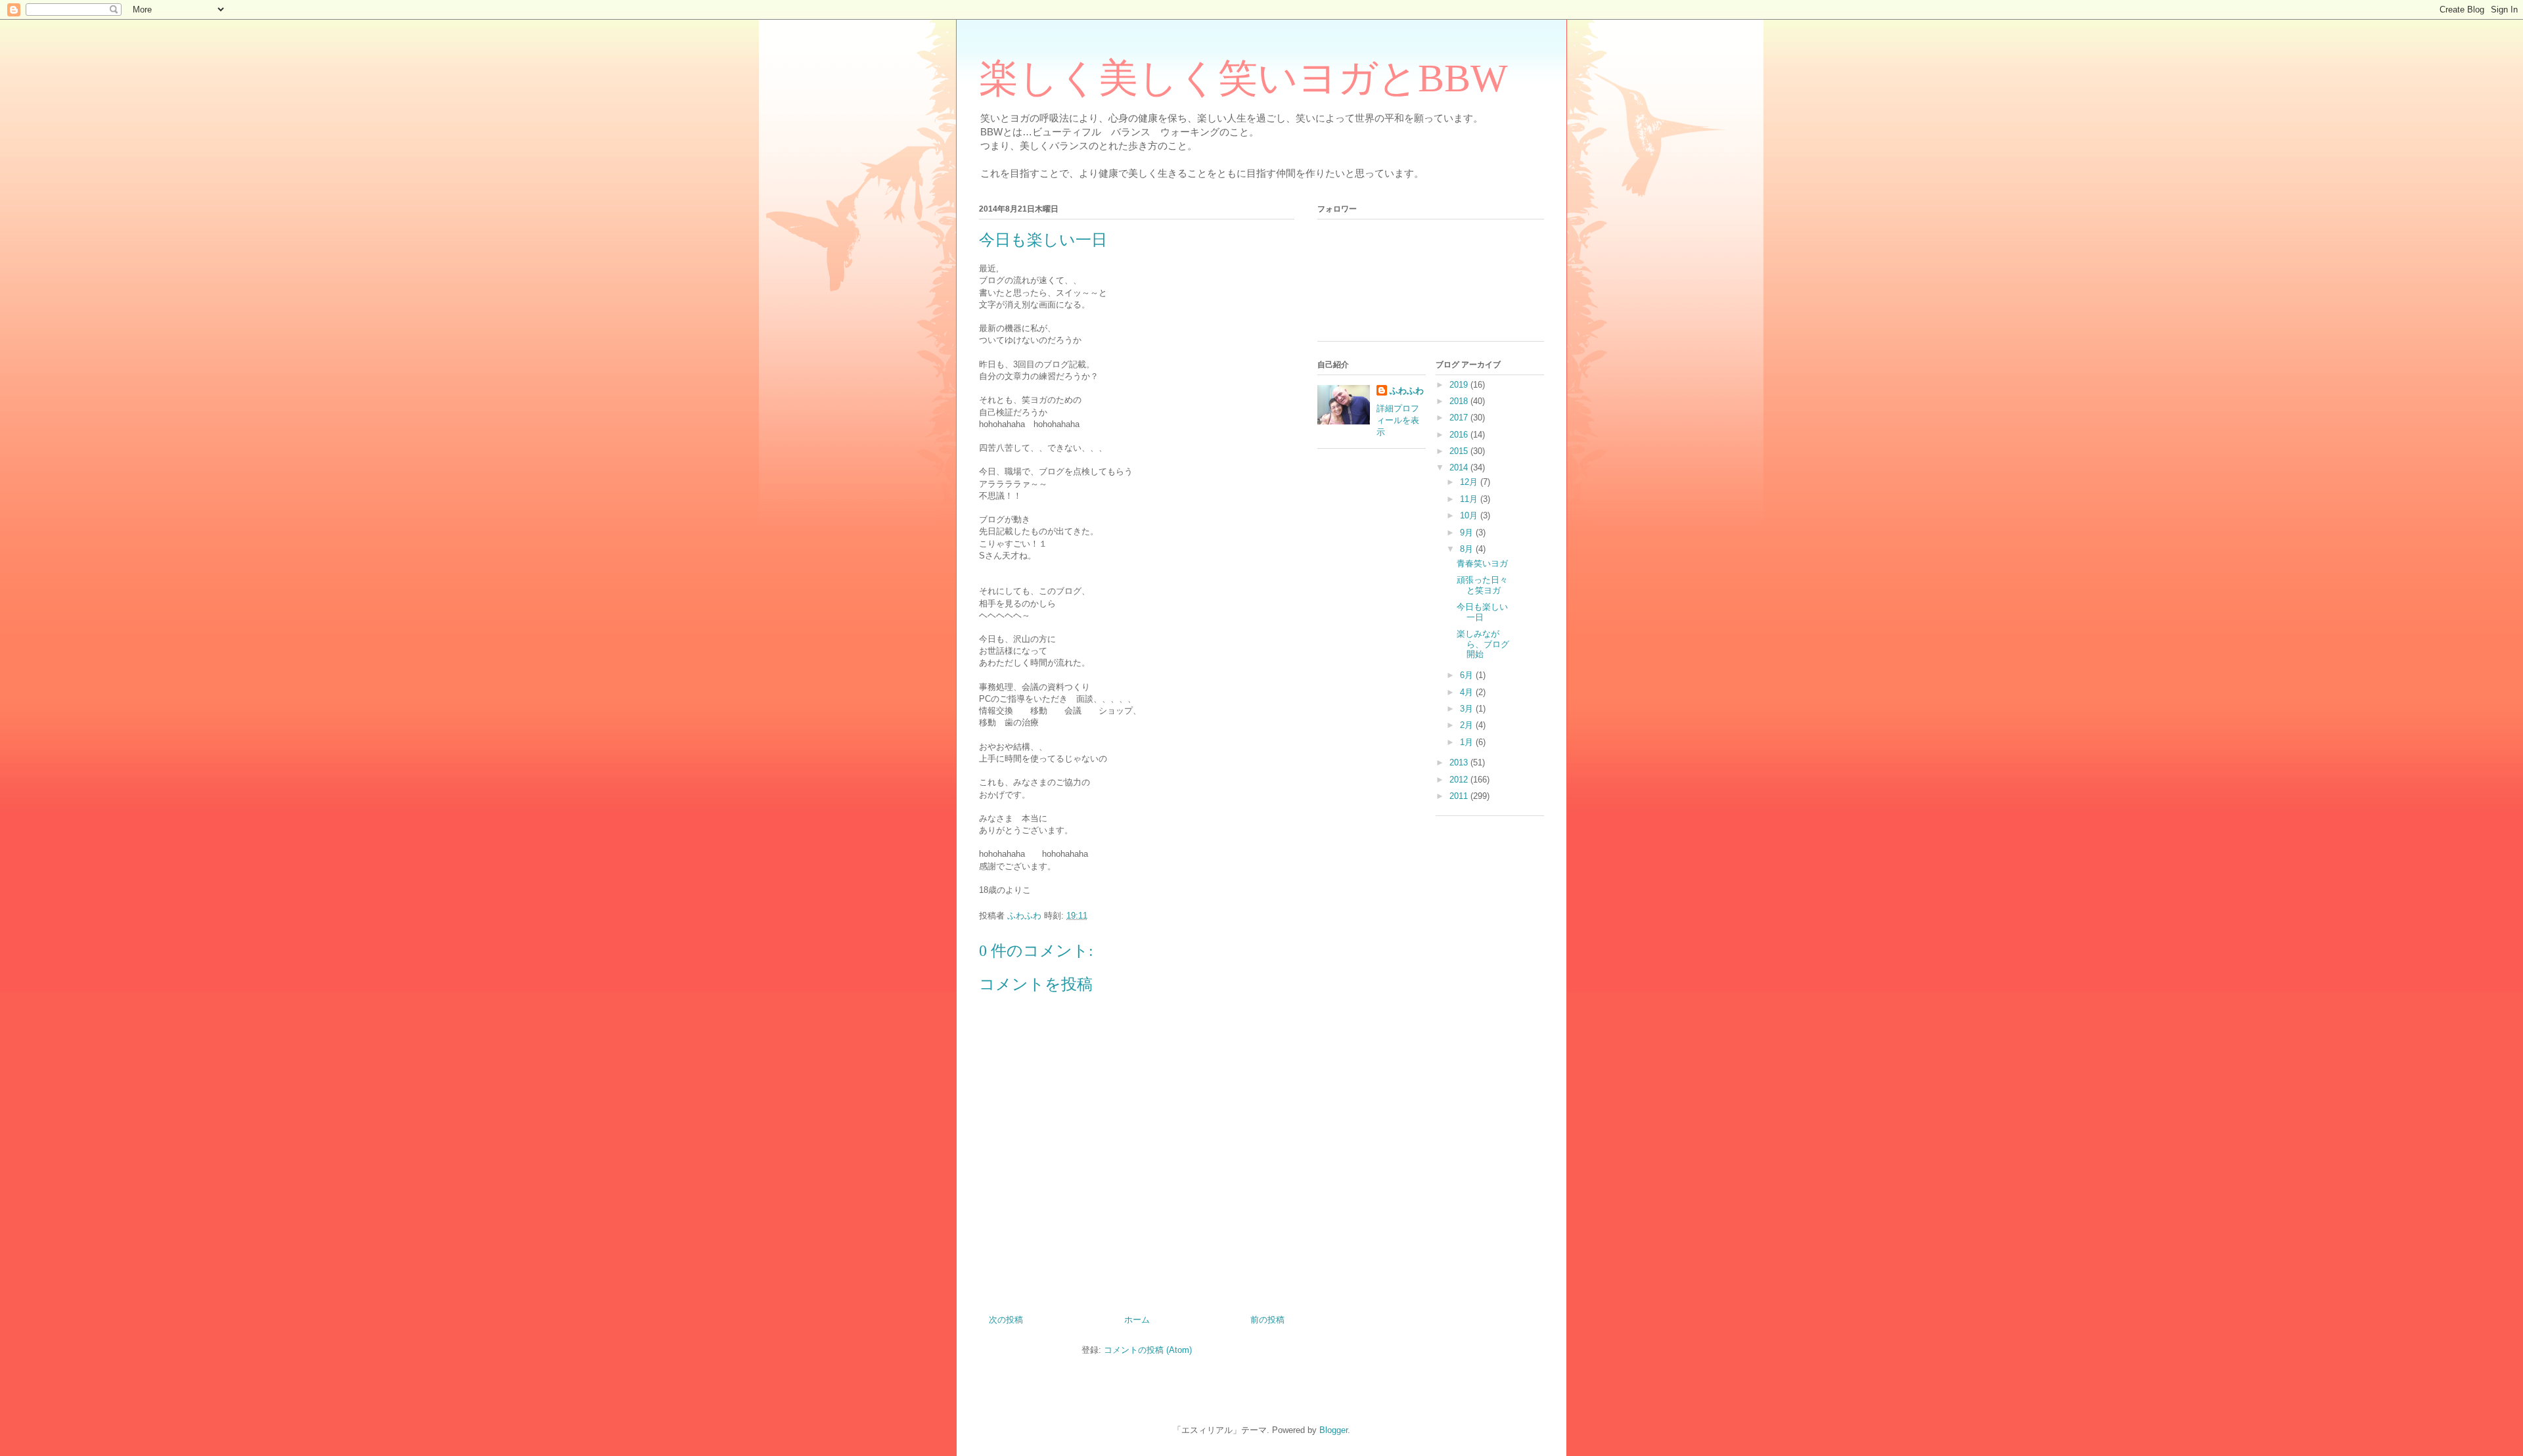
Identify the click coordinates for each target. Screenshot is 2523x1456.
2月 (1468, 725)
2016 (1460, 435)
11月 (1470, 499)
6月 (1468, 675)
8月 (1468, 549)
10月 (1470, 515)
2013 (1460, 762)
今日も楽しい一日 (1482, 612)
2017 (1460, 418)
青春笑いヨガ (1482, 563)
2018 (1460, 401)
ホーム (1137, 1320)
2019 (1460, 385)
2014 (1460, 467)
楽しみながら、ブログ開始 (1483, 644)
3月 (1468, 709)
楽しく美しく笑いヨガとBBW (1243, 78)
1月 (1468, 742)
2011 (1460, 796)
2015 (1460, 451)
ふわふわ (1407, 391)
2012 (1460, 780)
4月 (1468, 692)
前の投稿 (1267, 1320)
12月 (1470, 482)
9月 (1468, 533)
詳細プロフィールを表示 (1398, 420)
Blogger (1333, 1430)
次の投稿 (1006, 1320)
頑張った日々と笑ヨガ (1482, 585)
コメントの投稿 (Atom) (1148, 1350)
